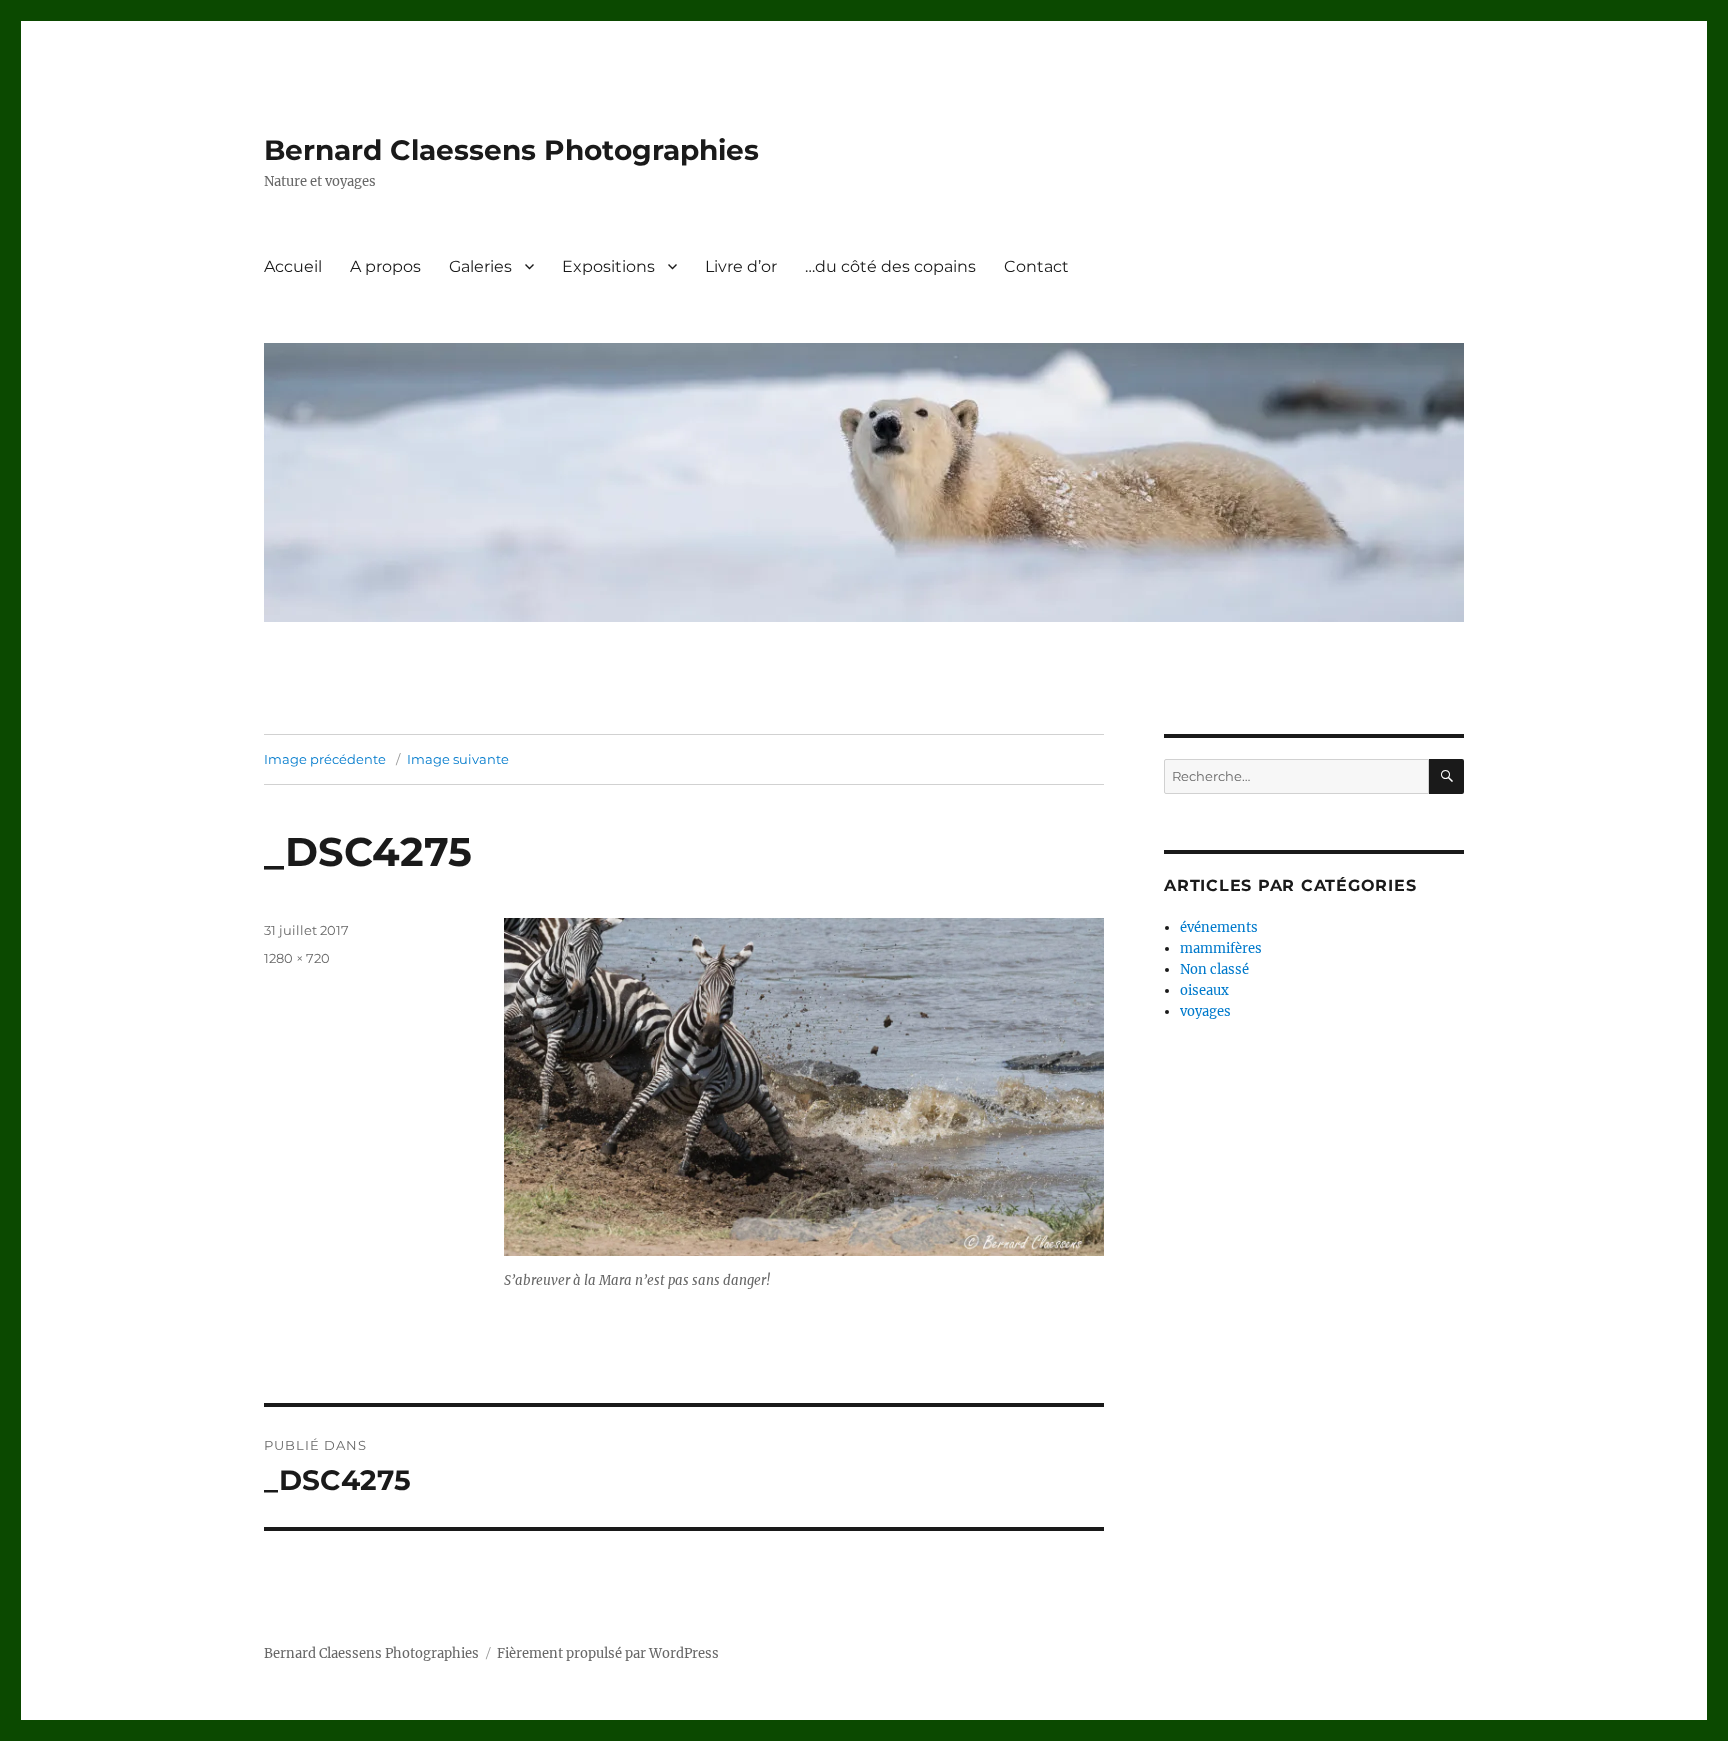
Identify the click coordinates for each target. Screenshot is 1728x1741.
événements (1219, 927)
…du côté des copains (890, 266)
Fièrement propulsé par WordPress (608, 1653)
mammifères (1221, 948)
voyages (1205, 1011)
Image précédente (325, 759)
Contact (1036, 266)
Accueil (293, 266)
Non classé (1214, 969)
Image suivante (458, 759)
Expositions (608, 266)
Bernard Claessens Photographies (511, 150)
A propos (385, 266)
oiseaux (1204, 990)
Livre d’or (741, 266)
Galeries (480, 266)
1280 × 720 (297, 958)
